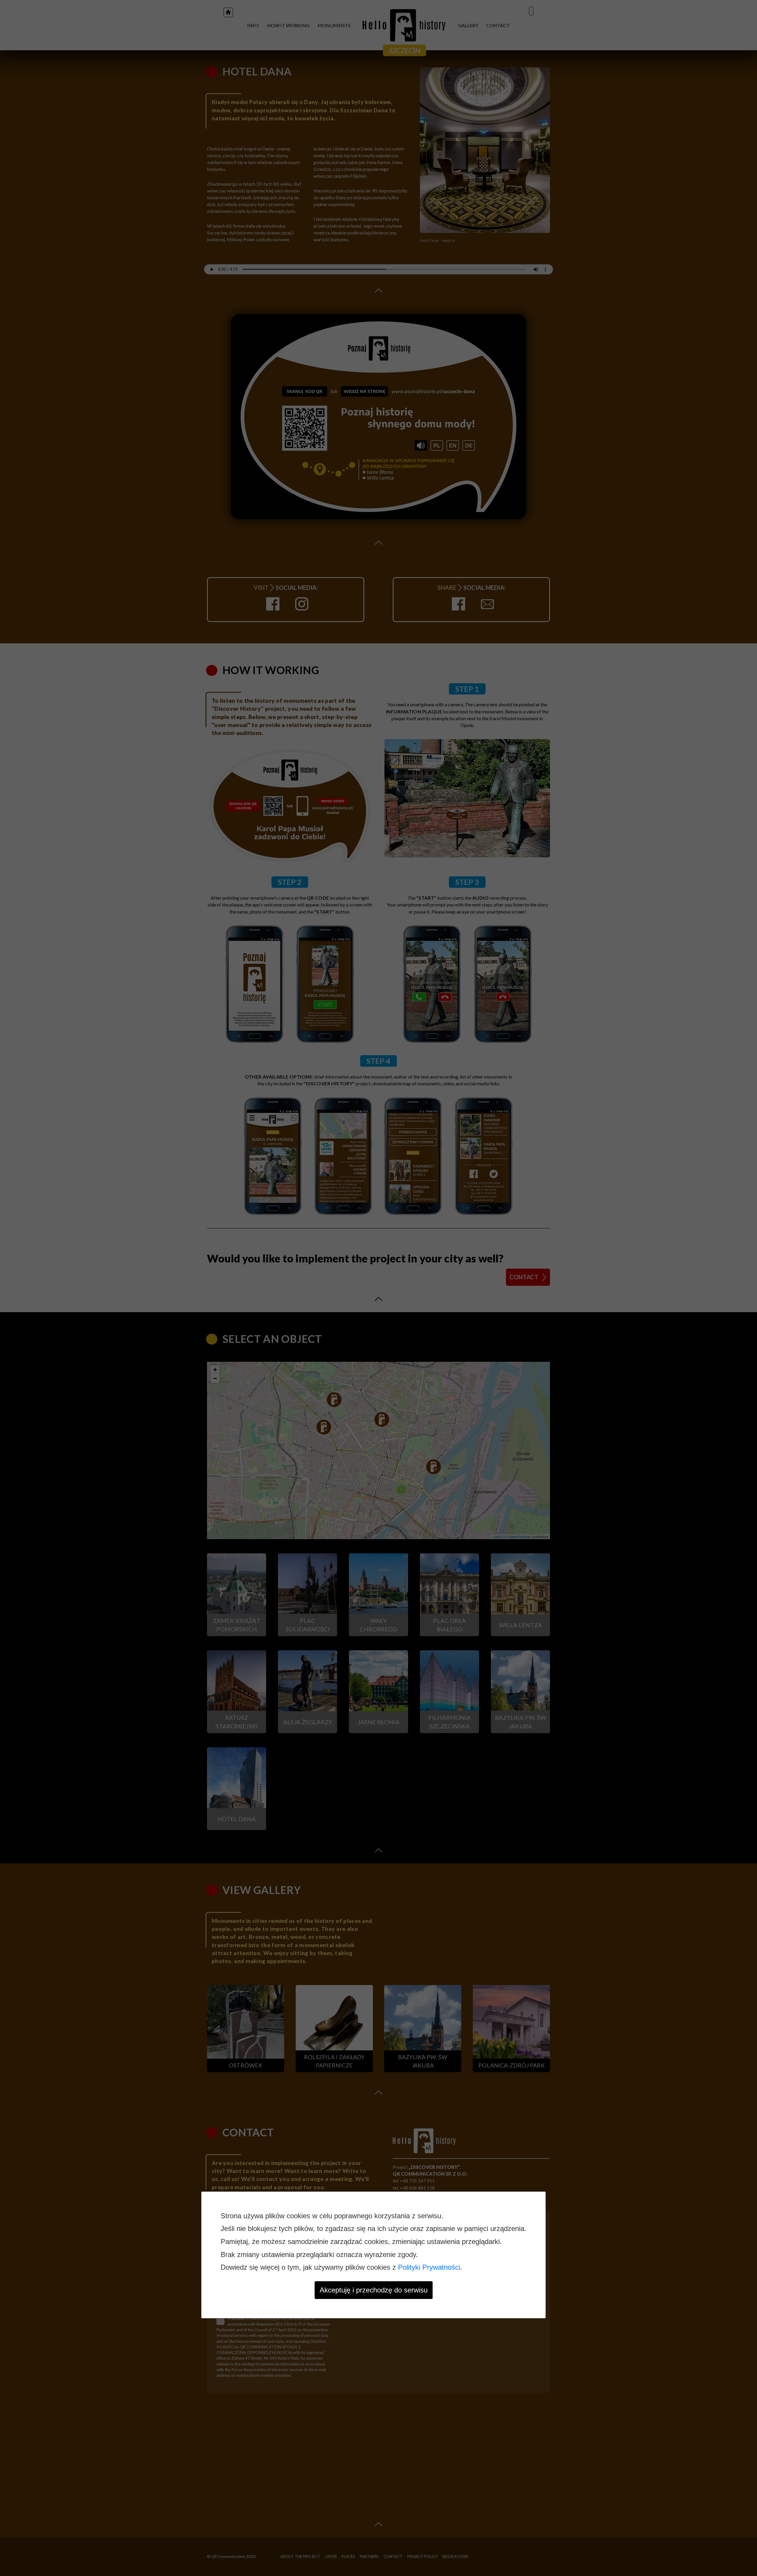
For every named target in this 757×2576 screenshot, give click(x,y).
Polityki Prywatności (429, 2267)
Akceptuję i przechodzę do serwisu (374, 2290)
